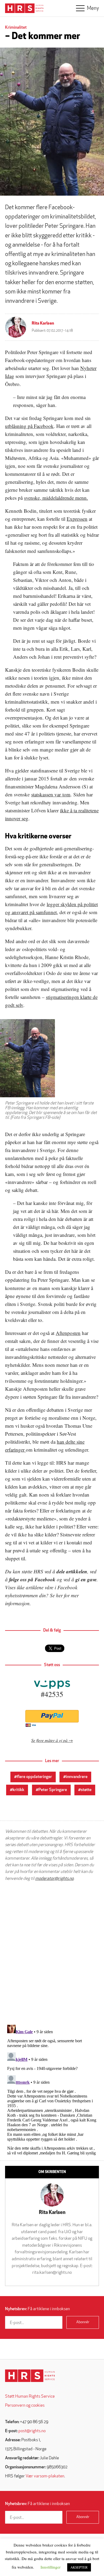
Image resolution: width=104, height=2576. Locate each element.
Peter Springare (53, 1790)
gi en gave (86, 1579)
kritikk (18, 1790)
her (59, 1595)
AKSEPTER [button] (79, 2567)
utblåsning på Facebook (29, 426)
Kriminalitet (16, 28)
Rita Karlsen (43, 323)
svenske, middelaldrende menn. (56, 498)
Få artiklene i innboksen (37, 2309)
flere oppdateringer (34, 1777)
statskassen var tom (51, 794)
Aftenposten (68, 1333)
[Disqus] (52, 1953)
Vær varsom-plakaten (45, 2476)
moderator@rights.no (54, 1879)
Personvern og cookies (25, 2406)
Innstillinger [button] (51, 2567)
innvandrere (77, 1777)
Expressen (77, 519)
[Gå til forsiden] (30, 2376)
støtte (86, 1790)
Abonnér (83, 2322)
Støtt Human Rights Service (30, 2397)
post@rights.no (32, 2431)
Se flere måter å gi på (49, 1740)
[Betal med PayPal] (52, 1716)
